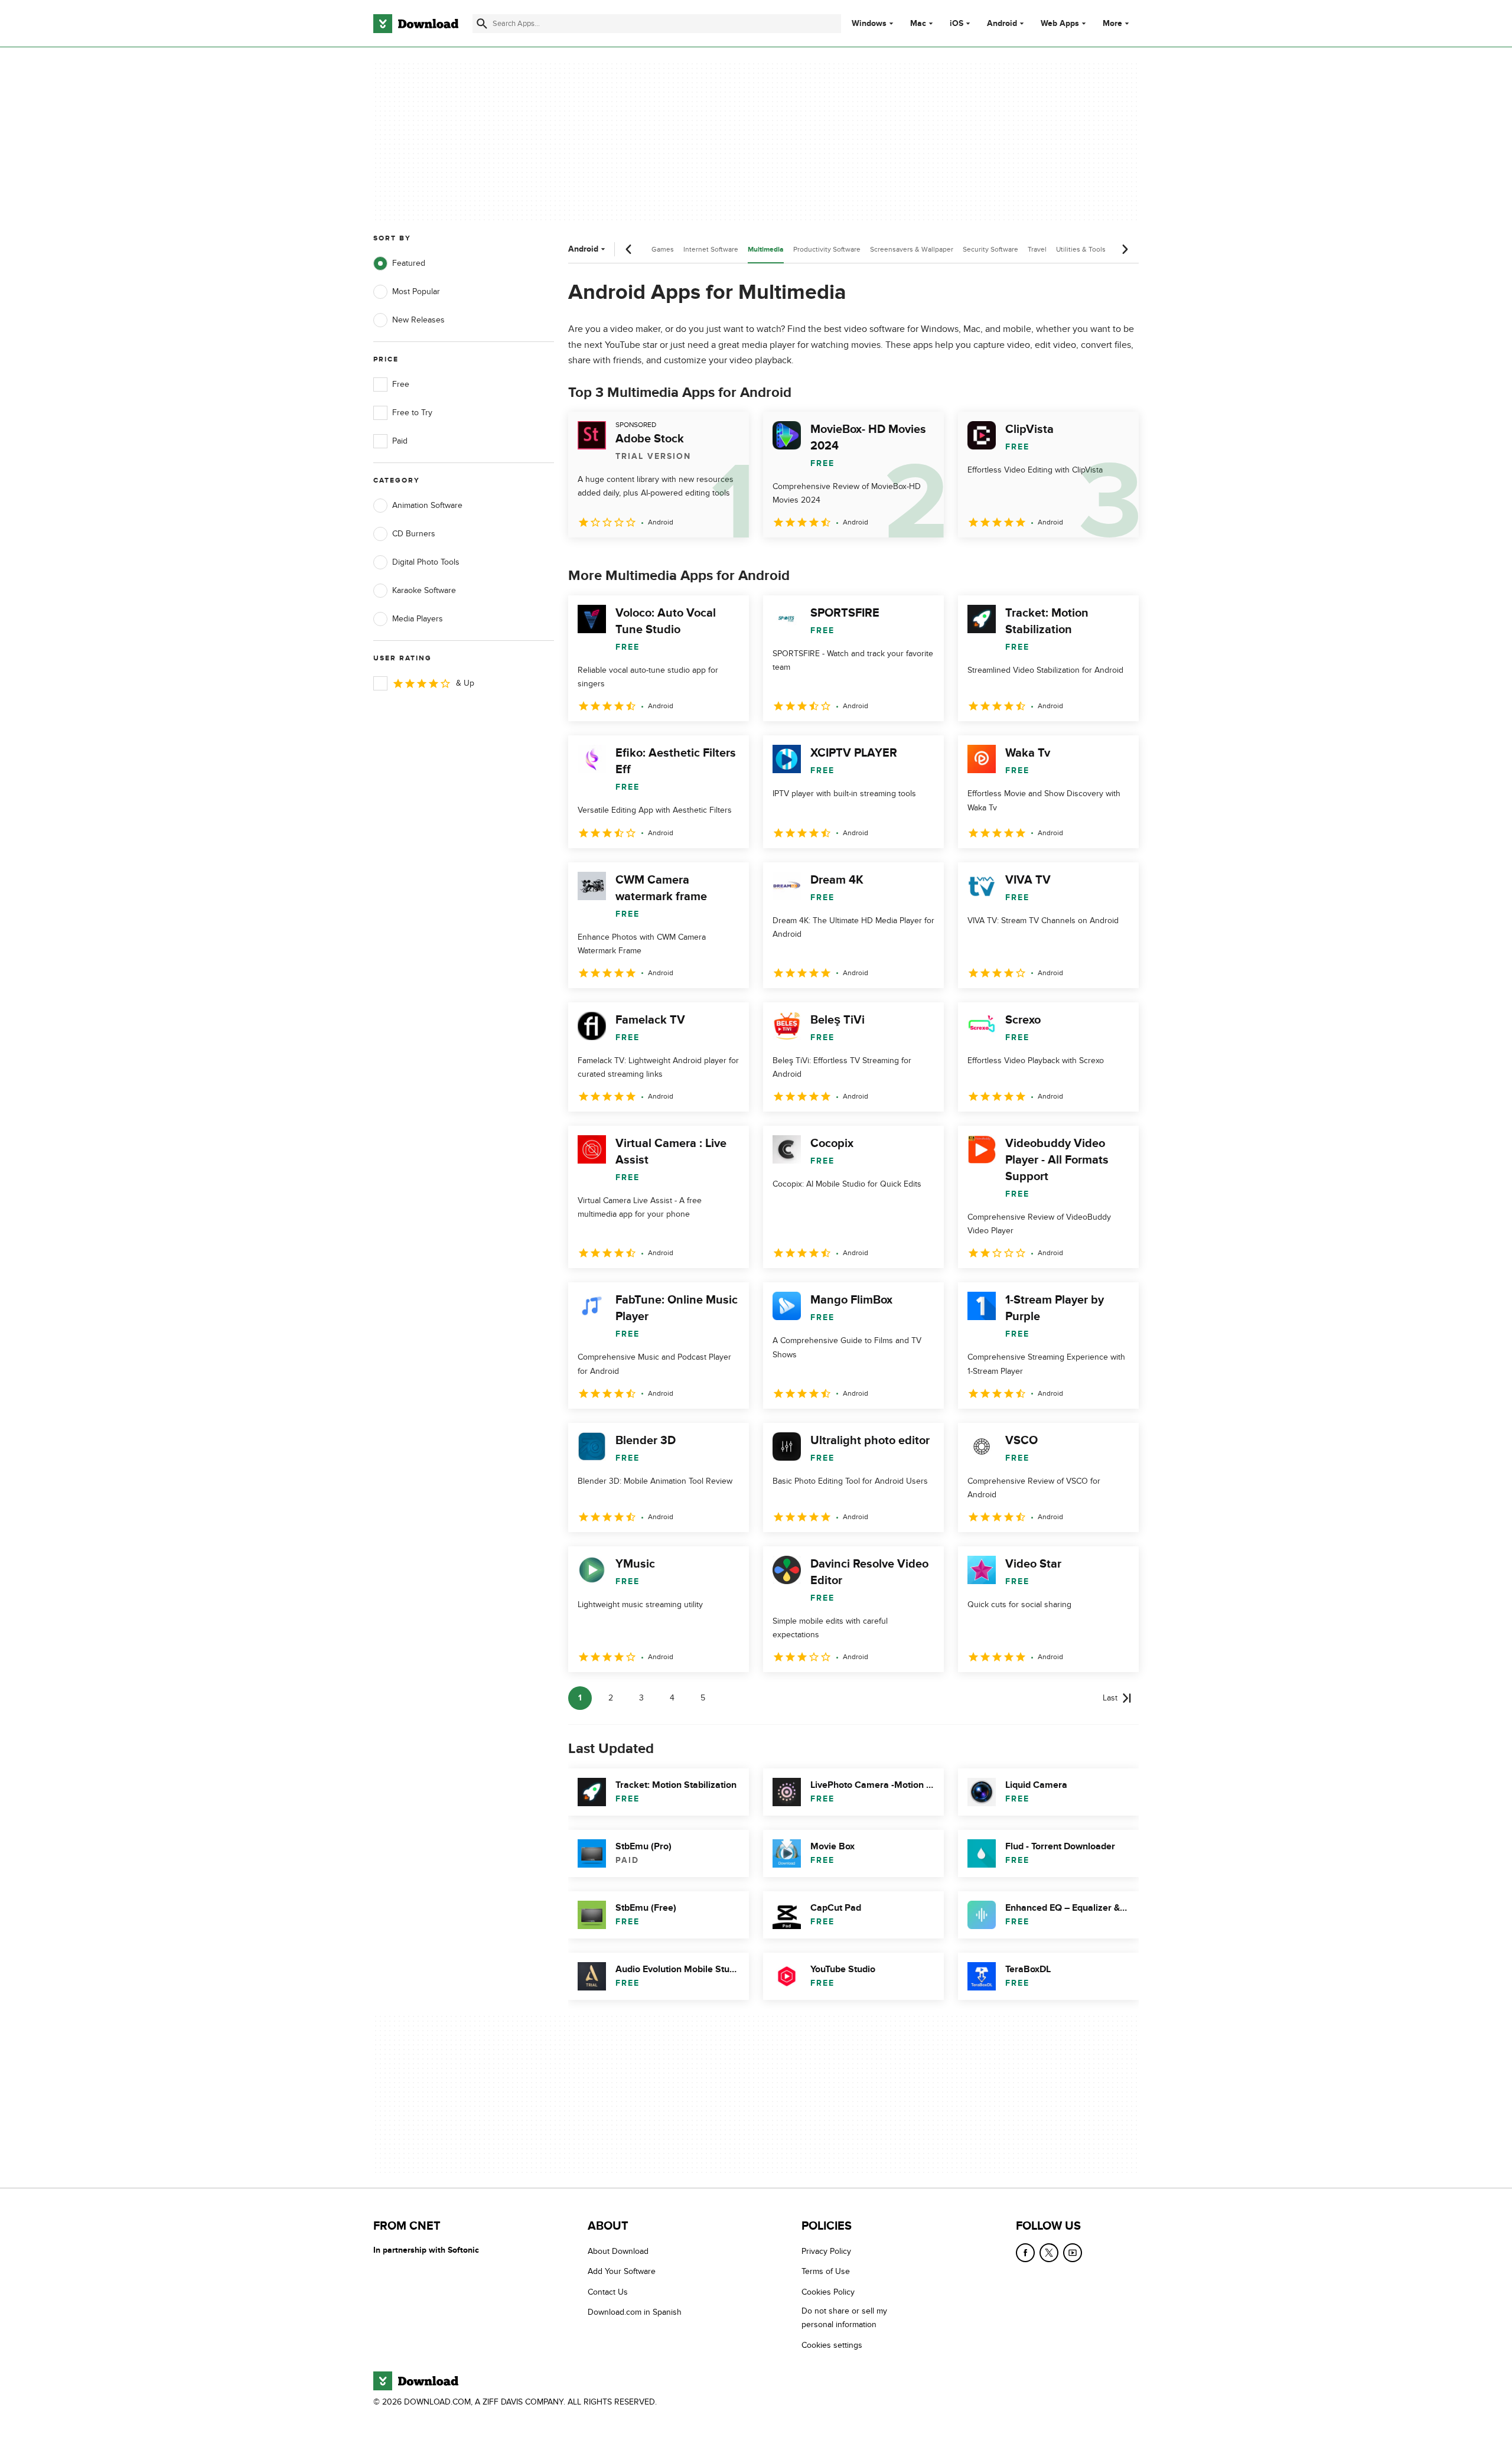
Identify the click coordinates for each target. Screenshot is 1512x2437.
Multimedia (766, 250)
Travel (1037, 249)
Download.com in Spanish (635, 2312)
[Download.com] (416, 24)
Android (1002, 24)
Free (401, 384)
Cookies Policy (828, 2292)
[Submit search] (482, 24)
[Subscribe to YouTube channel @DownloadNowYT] (1073, 2253)
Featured (409, 263)
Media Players (418, 619)
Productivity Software (827, 249)
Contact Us (608, 2292)
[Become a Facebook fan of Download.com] (1025, 2253)
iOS (957, 24)
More (1112, 23)
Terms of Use (826, 2271)
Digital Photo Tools (426, 562)
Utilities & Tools (1081, 249)
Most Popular (416, 291)
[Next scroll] (1125, 249)
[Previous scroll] (629, 249)
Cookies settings (832, 2345)
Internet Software (711, 249)
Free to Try (412, 413)
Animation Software (427, 505)
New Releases (418, 320)
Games (663, 249)
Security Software (990, 249)
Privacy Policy (826, 2251)
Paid (400, 441)
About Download (618, 2251)
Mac (918, 24)
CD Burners (414, 534)
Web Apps (1060, 24)
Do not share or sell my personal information (844, 2318)
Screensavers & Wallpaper (912, 249)
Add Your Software (622, 2271)
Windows (869, 24)
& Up (465, 683)
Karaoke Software (424, 590)
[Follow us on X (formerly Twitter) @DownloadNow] (1049, 2253)
